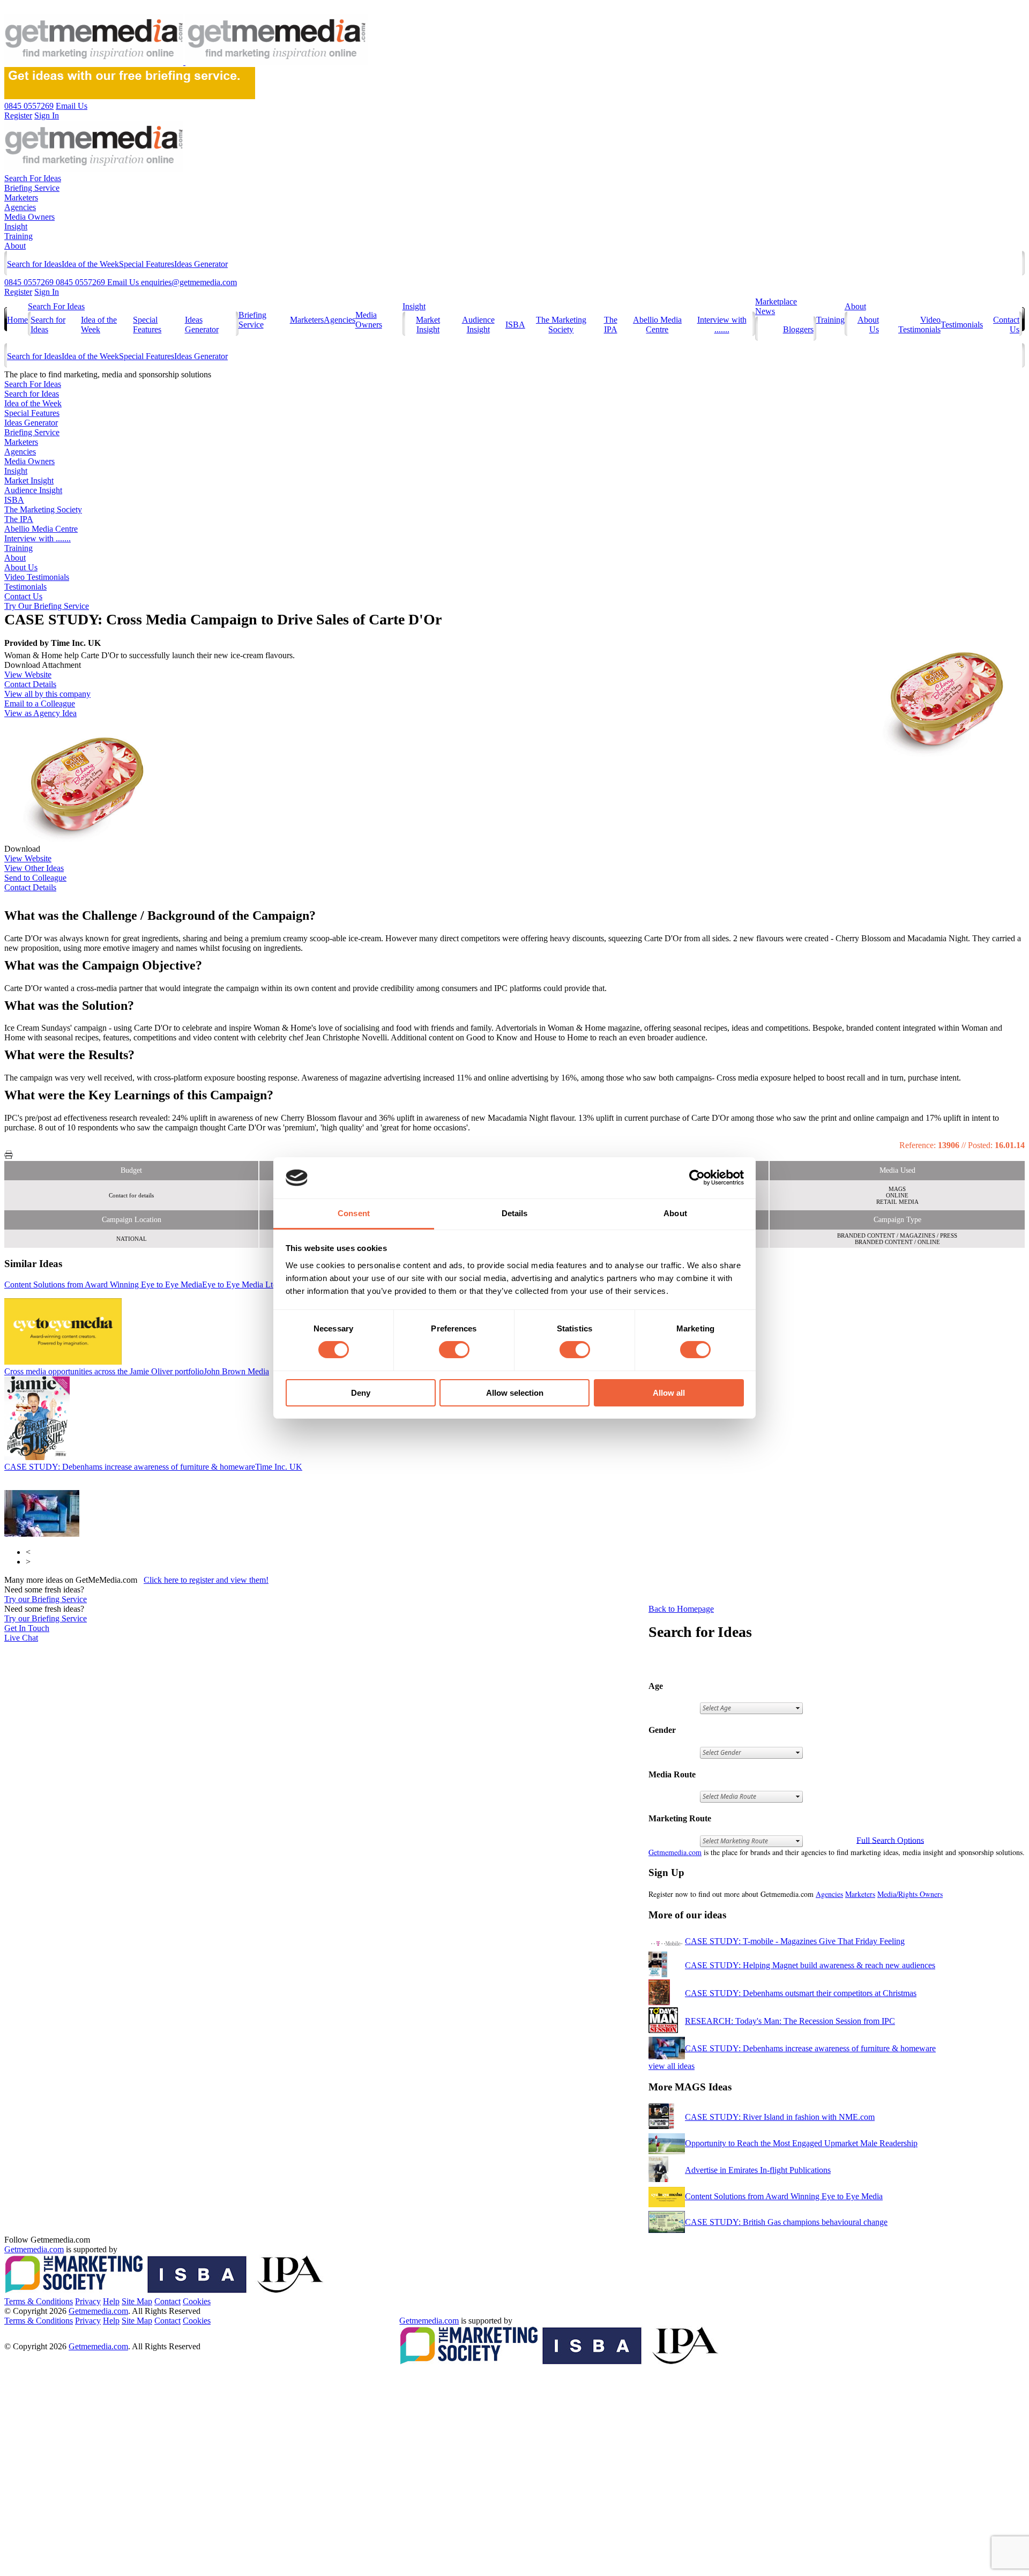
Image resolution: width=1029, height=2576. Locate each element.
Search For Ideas (33, 178)
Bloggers (798, 329)
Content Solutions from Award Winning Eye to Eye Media (141, 1285)
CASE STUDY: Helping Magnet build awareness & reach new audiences (810, 1965)
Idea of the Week (90, 264)
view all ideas (672, 2066)
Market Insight (428, 325)
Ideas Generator (201, 264)
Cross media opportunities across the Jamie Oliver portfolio (137, 1371)
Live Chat (21, 1638)
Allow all (669, 1393)
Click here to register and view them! (206, 1580)
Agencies (20, 207)
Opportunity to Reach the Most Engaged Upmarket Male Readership (801, 2143)
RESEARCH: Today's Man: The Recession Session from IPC (790, 2021)
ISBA (515, 325)
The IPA (611, 325)
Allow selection (515, 1393)
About (15, 246)
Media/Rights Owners (910, 1894)
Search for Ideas (34, 264)
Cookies (197, 2301)
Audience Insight (478, 325)
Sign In (47, 292)
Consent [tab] (354, 1213)
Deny (361, 1393)
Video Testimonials (919, 325)
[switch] (454, 1350)
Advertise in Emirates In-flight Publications (758, 2170)
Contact (167, 2301)
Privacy (88, 2301)
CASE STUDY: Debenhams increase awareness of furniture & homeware (153, 1467)
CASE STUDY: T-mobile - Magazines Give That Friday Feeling (795, 1941)
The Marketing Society (561, 325)
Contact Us (23, 596)
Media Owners (29, 217)
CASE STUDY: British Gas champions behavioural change (786, 2222)
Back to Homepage (681, 1609)
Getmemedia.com (675, 1852)
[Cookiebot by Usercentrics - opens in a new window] (697, 1178)
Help (111, 2301)
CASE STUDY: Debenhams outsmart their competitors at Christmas (801, 1993)
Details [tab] (515, 1213)
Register (18, 292)
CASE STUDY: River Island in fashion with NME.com (780, 2117)
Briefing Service (32, 188)
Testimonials (962, 325)
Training (18, 236)
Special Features (147, 264)
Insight (16, 226)
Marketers (21, 198)
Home (17, 320)
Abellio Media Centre (657, 325)
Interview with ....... (722, 325)
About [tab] (675, 1213)
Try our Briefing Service (46, 1599)
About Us (21, 567)
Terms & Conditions (39, 2301)
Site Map (137, 2301)
